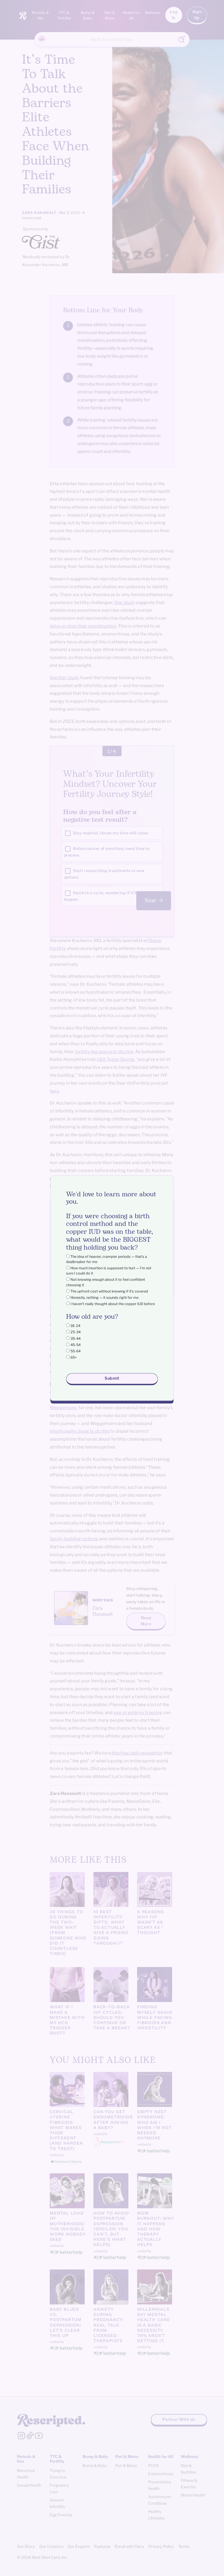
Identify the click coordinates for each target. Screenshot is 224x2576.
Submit (112, 1379)
